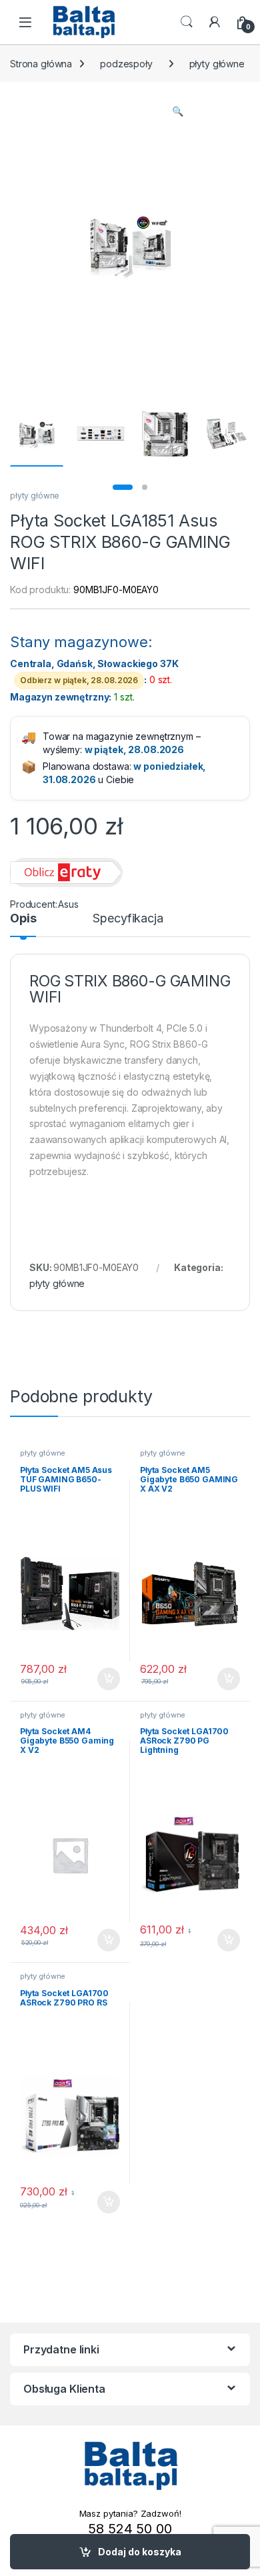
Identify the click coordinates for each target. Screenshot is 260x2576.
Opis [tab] (23, 919)
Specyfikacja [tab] (128, 919)
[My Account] (215, 22)
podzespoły (126, 64)
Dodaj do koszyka (140, 2552)
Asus (68, 904)
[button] (178, 111)
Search (187, 22)
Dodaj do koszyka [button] (102, 1679)
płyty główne (217, 64)
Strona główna (41, 64)
